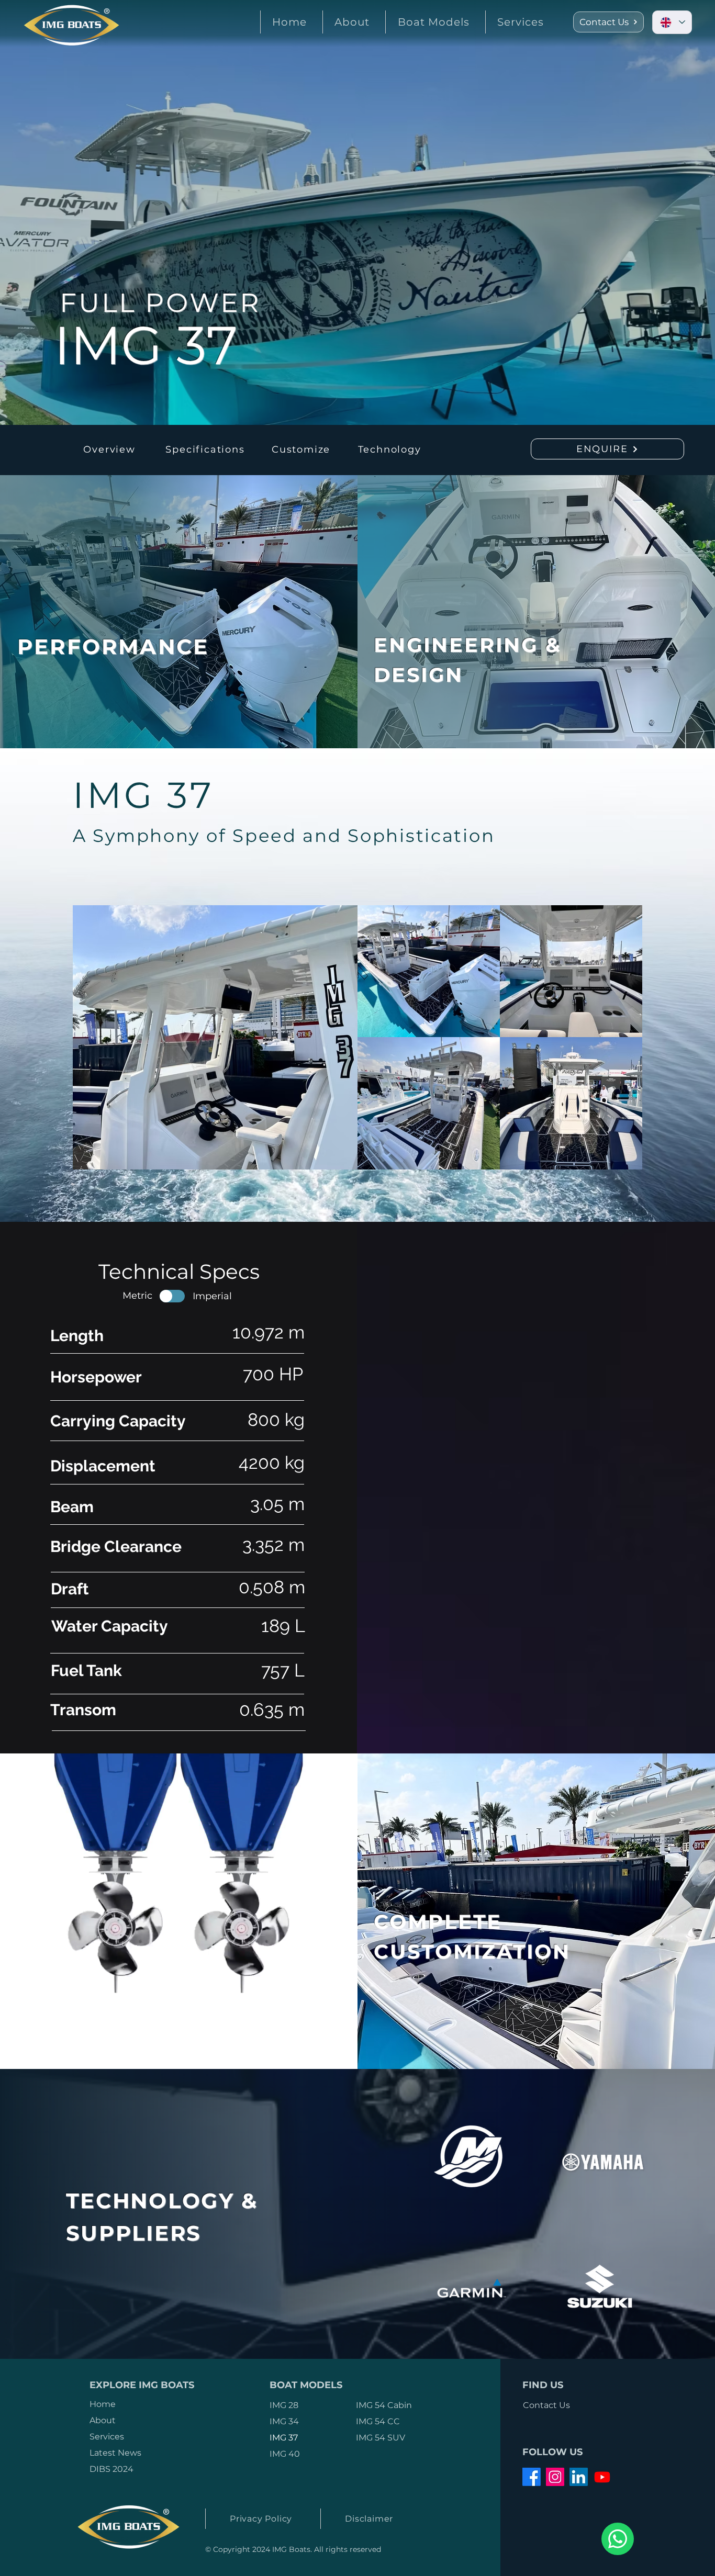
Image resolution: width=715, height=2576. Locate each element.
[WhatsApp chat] (618, 2539)
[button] (433, 22)
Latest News (115, 2453)
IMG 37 (284, 2438)
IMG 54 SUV (381, 2438)
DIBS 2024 (111, 2469)
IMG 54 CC (378, 2421)
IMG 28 (284, 2405)
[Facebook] (532, 2477)
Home (103, 2404)
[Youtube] (602, 2477)
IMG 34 (284, 2421)
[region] (220, 609)
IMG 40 (285, 2454)
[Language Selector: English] (672, 22)
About (103, 2420)
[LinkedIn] (579, 2477)
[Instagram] (555, 2477)
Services (107, 2437)
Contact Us (546, 2405)
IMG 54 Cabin (384, 2405)
